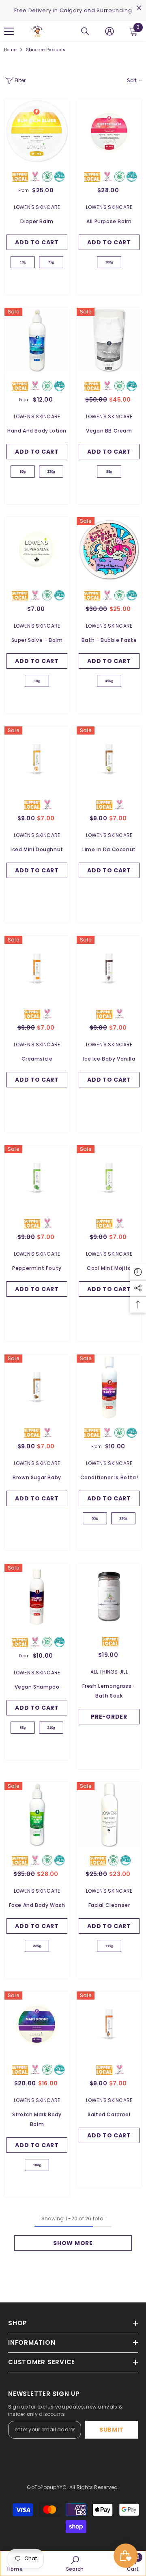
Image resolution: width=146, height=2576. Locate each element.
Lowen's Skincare (37, 207)
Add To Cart (37, 242)
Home (10, 50)
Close (139, 8)
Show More (73, 2243)
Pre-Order (109, 1717)
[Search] (85, 31)
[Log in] (109, 31)
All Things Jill (109, 1672)
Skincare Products (46, 50)
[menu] (9, 31)
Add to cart (109, 452)
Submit (112, 2430)
